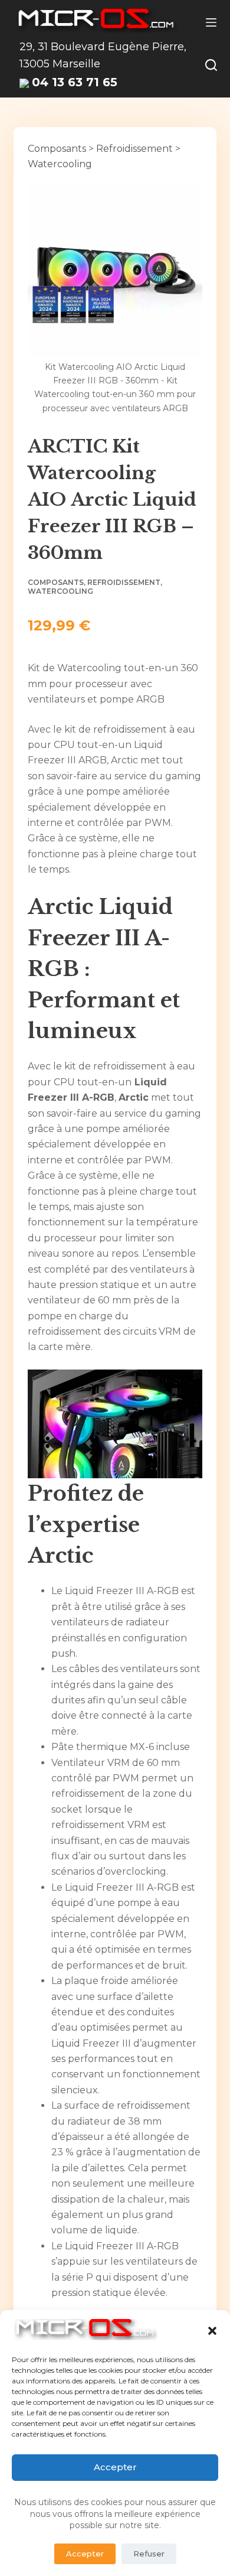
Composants (57, 149)
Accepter (115, 2467)
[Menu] (211, 22)
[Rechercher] (211, 65)
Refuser (149, 2554)
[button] (212, 2331)
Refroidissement (134, 149)
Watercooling (60, 164)
